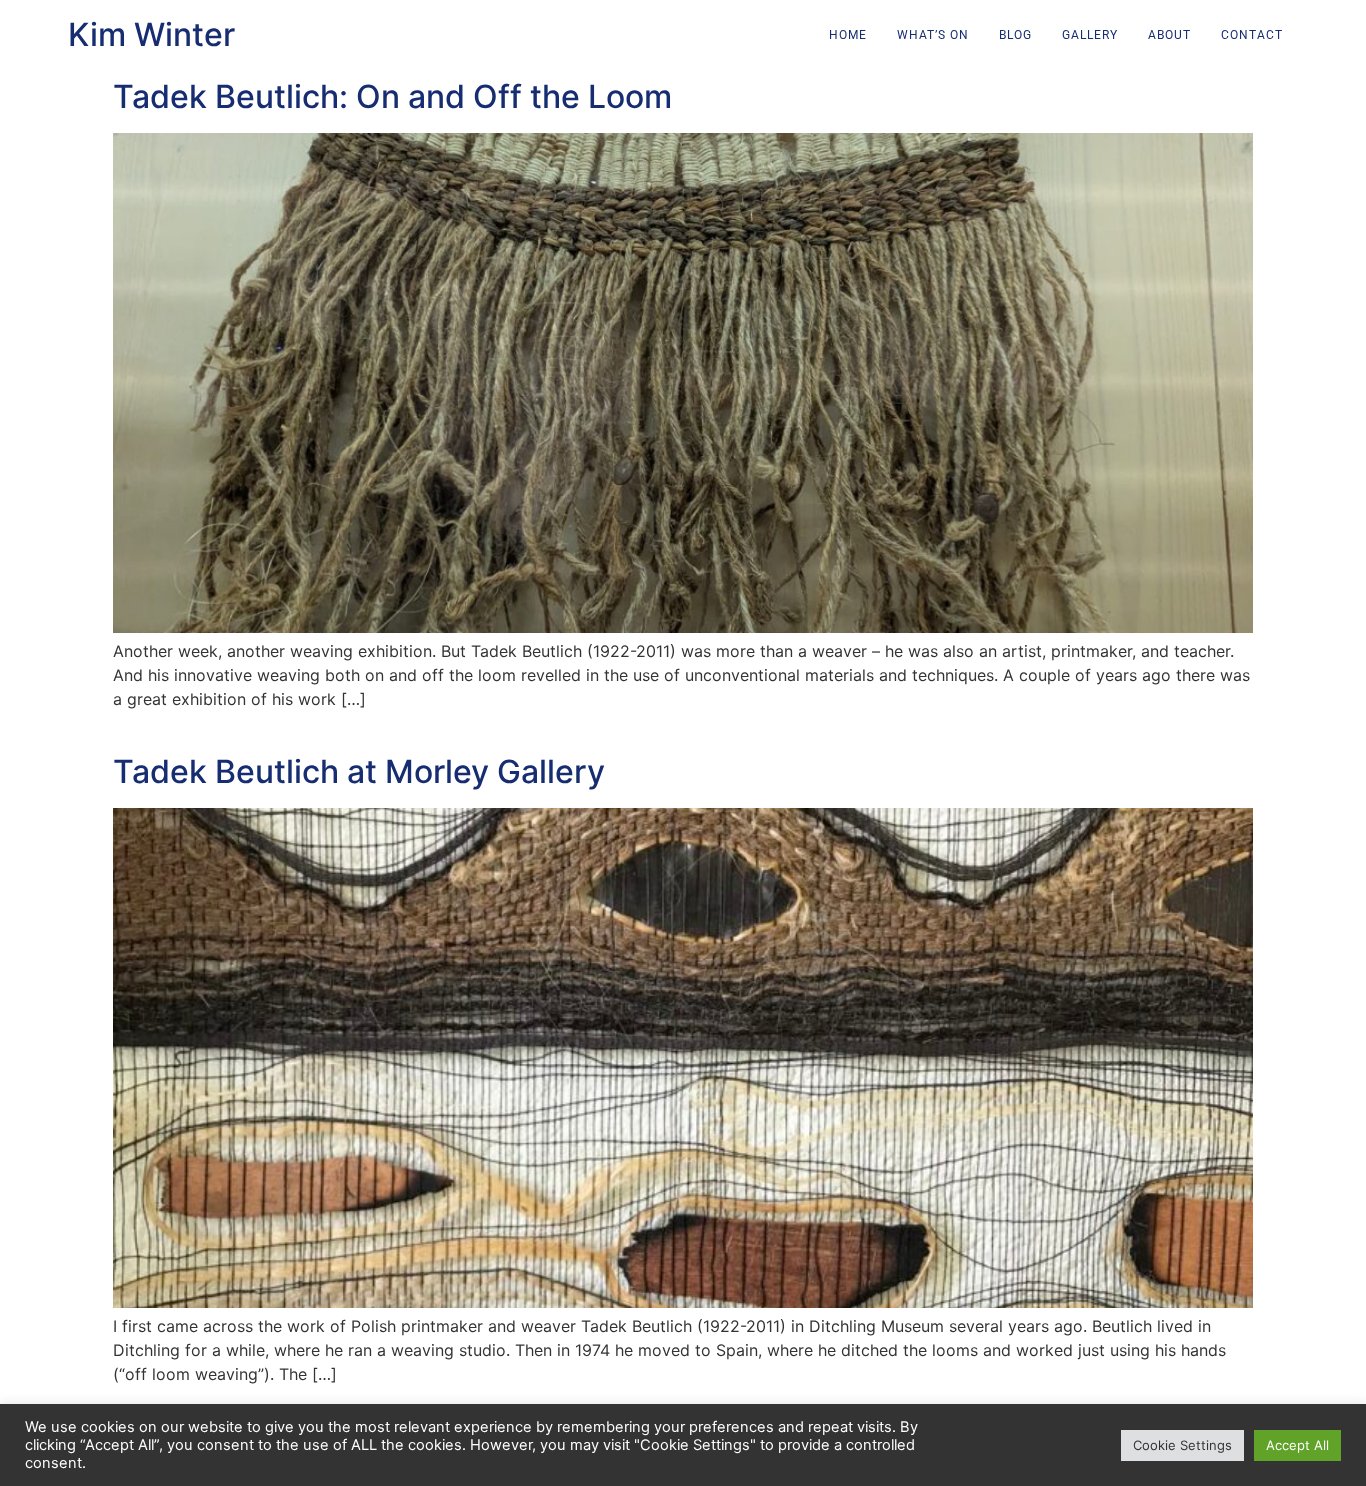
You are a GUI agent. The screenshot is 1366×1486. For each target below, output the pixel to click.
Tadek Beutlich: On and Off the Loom (392, 96)
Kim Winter (151, 34)
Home (848, 35)
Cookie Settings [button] (1182, 1445)
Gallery (1090, 35)
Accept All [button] (1297, 1445)
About (1169, 35)
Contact (1252, 35)
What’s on (933, 35)
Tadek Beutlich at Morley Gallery (359, 771)
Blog (1015, 35)
